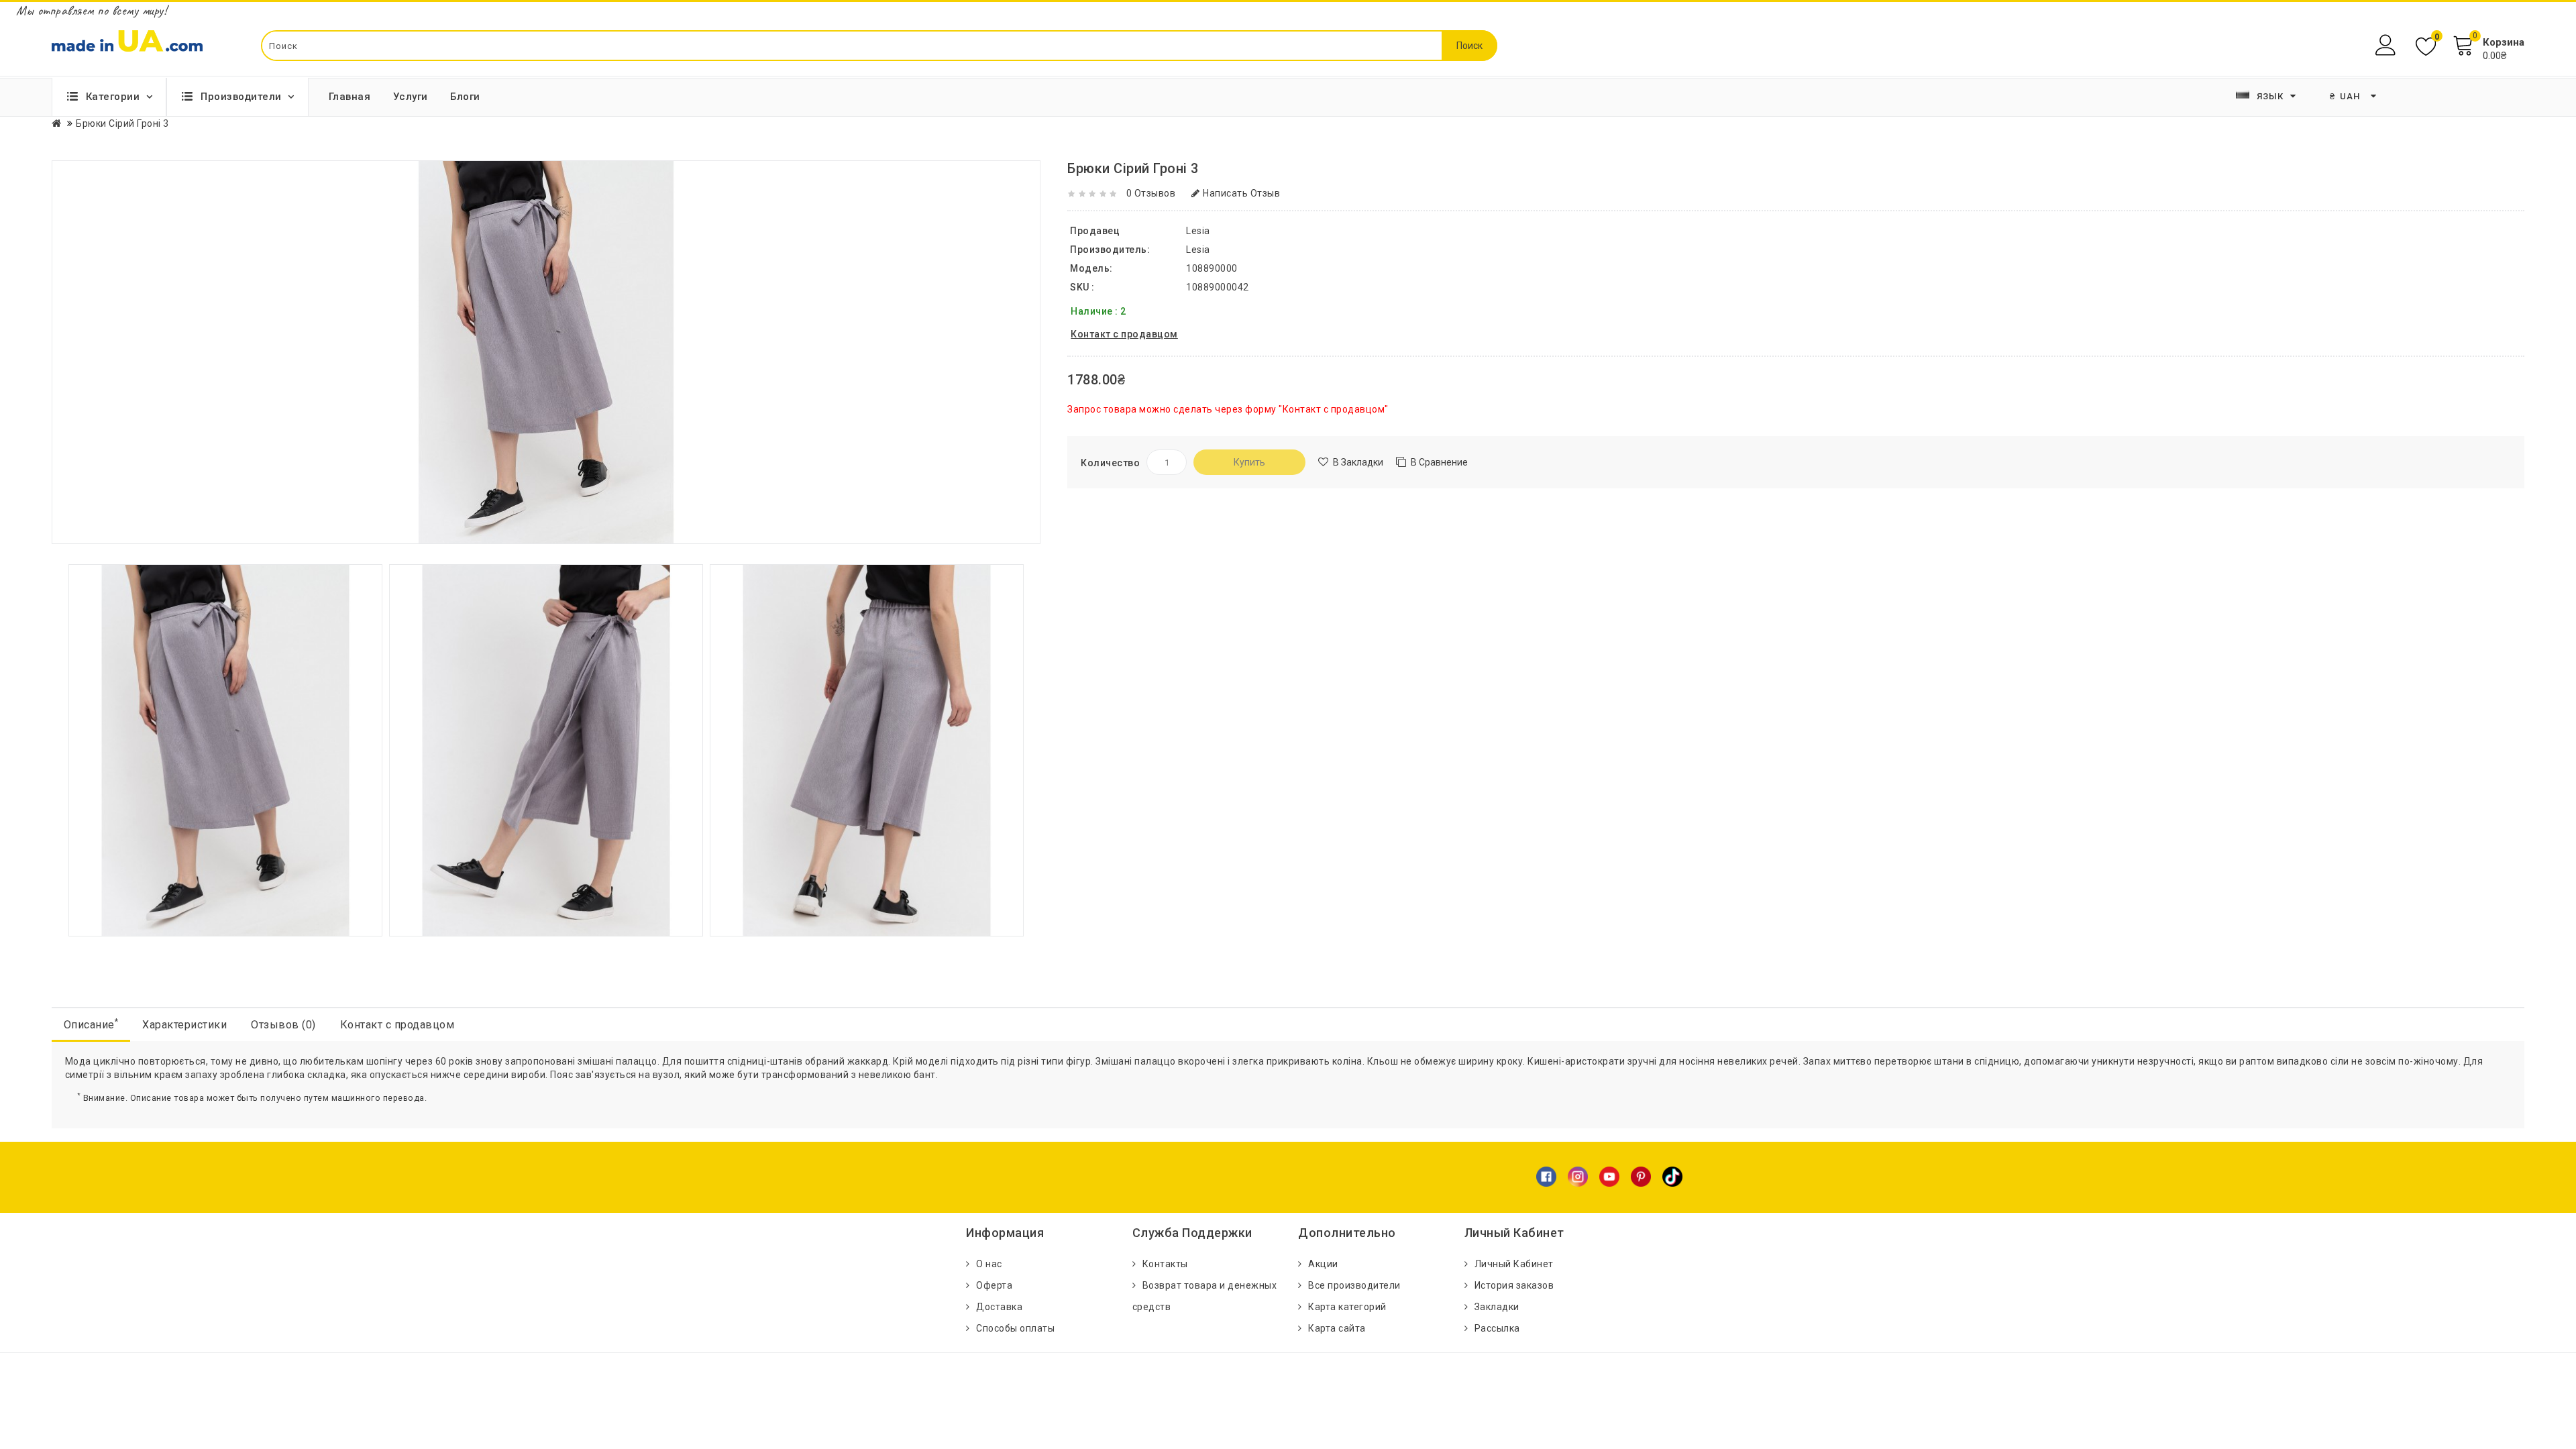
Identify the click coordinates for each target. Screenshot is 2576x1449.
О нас (989, 1264)
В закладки (1358, 462)
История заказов (1514, 1285)
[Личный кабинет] (2387, 45)
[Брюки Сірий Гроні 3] (225, 749)
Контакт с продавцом (397, 1025)
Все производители (1354, 1285)
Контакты (1165, 1264)
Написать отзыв (1241, 193)
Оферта (994, 1285)
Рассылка (1497, 1328)
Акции (1323, 1264)
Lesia (1198, 250)
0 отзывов (1151, 193)
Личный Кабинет (1514, 1264)
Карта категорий (1347, 1307)
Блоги (465, 97)
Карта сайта (1337, 1328)
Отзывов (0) (283, 1025)
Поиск (1469, 46)
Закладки (1497, 1307)
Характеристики (184, 1025)
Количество (1110, 463)
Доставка (999, 1307)
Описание (91, 1024)
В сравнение (1439, 462)
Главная (350, 97)
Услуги (411, 97)
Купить (1249, 462)
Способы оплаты (1015, 1328)
